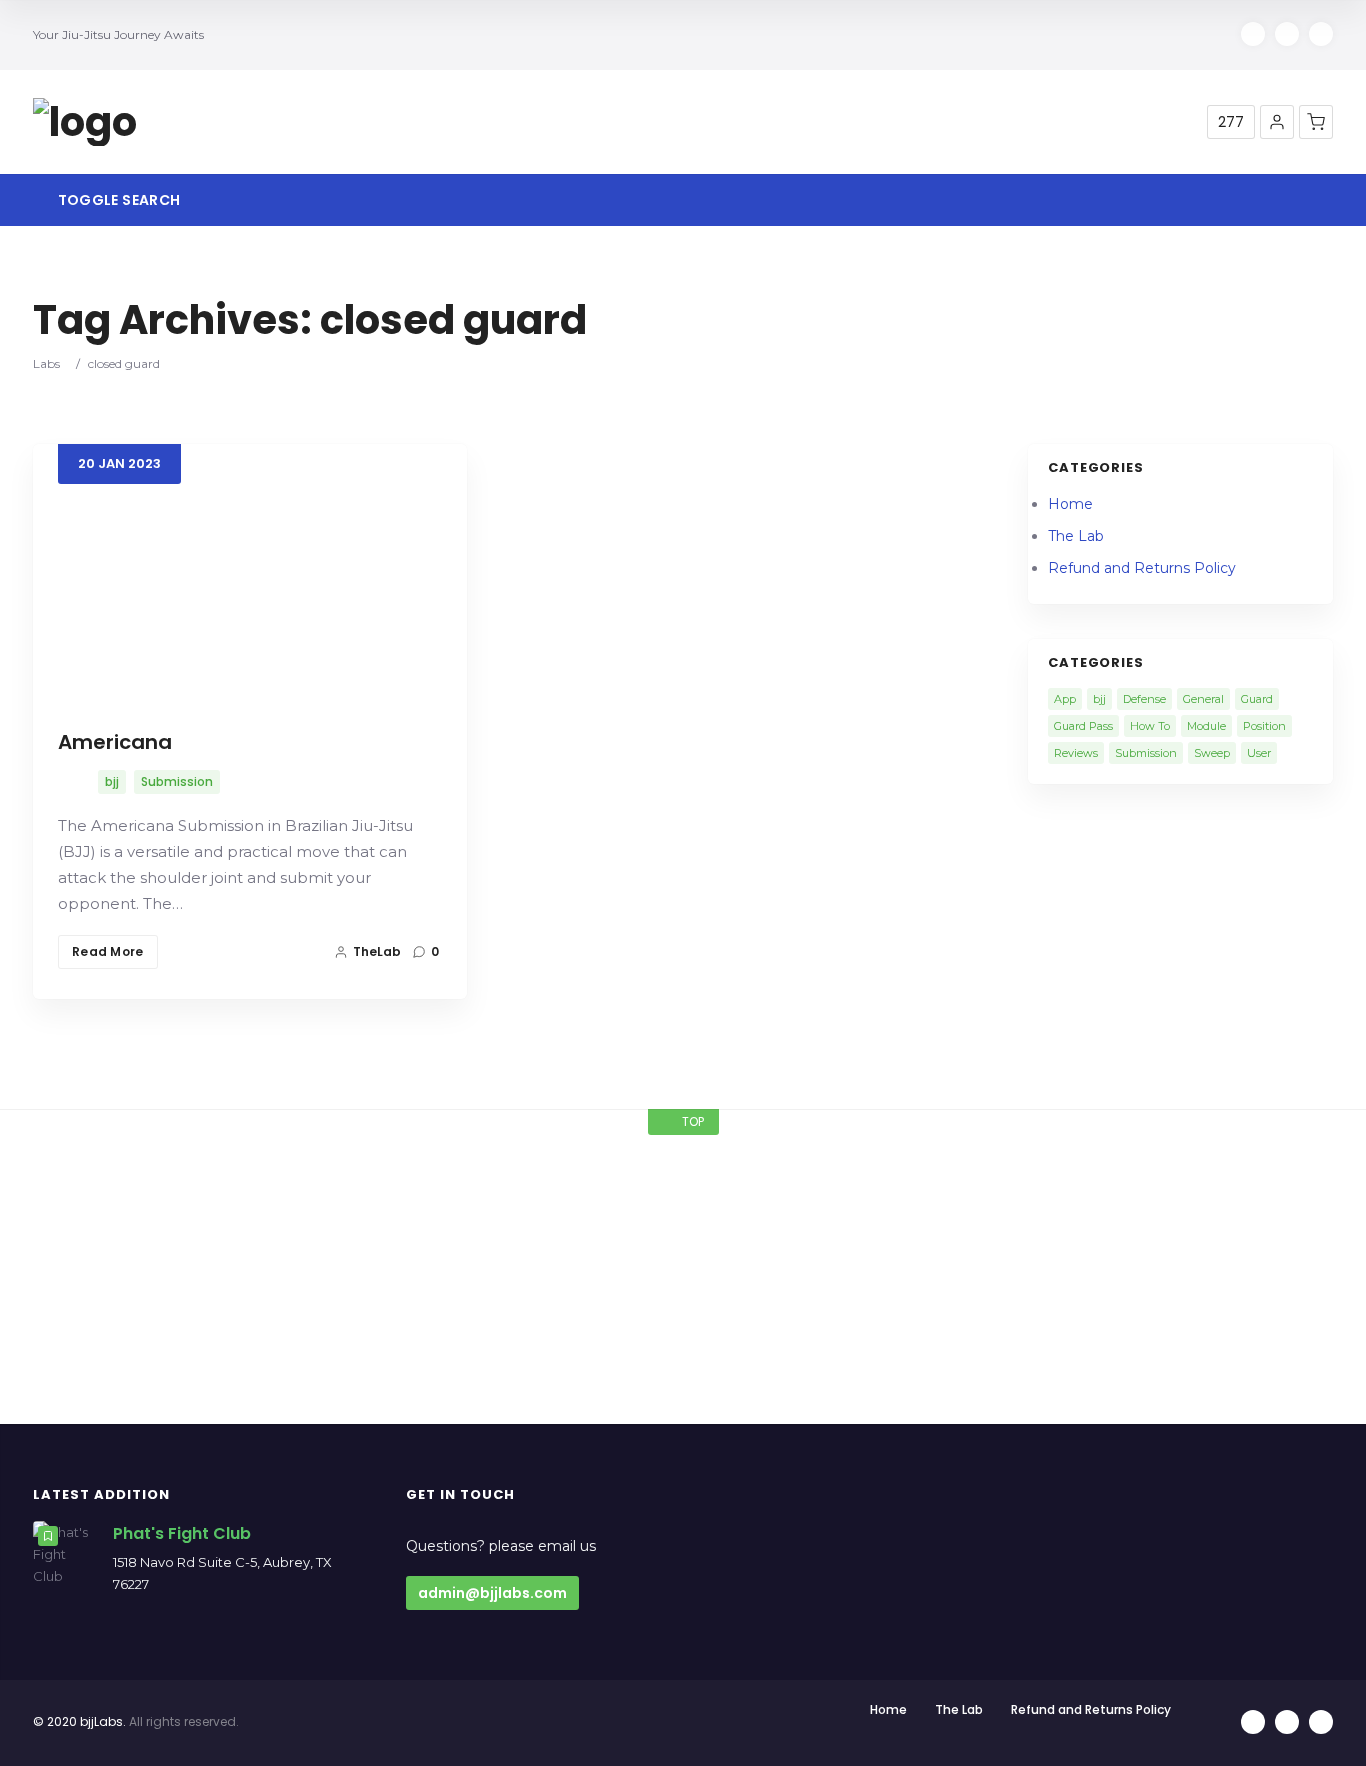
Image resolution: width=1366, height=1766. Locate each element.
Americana (115, 742)
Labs (46, 363)
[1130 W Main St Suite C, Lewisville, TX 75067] (174, 1182)
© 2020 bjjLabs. (79, 1721)
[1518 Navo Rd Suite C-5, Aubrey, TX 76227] (853, 1182)
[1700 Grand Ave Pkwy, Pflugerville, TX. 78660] (513, 1182)
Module (1206, 726)
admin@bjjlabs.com (492, 1593)
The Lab (1076, 536)
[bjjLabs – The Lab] (85, 122)
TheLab (377, 951)
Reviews (1076, 753)
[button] (1277, 122)
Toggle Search (117, 200)
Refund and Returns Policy (1142, 568)
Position (1264, 726)
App (1065, 699)
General (1203, 699)
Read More (108, 951)
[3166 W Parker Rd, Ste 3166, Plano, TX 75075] (1192, 1182)
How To (1150, 726)
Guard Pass (1083, 726)
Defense (1144, 699)
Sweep (1212, 753)
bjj (112, 781)
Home (1070, 504)
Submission (177, 781)
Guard (1257, 699)
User (1259, 753)
